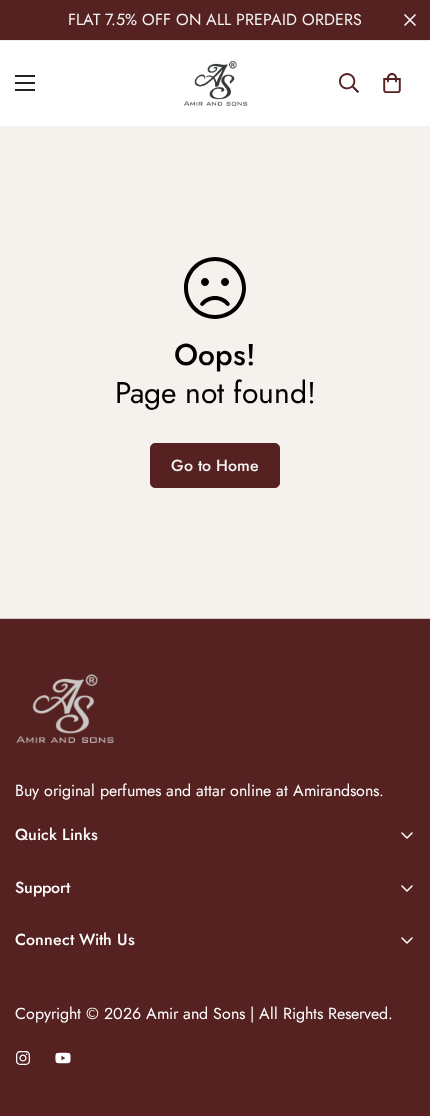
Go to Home (215, 465)
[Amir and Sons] (215, 83)
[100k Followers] (23, 1058)
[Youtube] (63, 1058)
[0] (392, 83)
